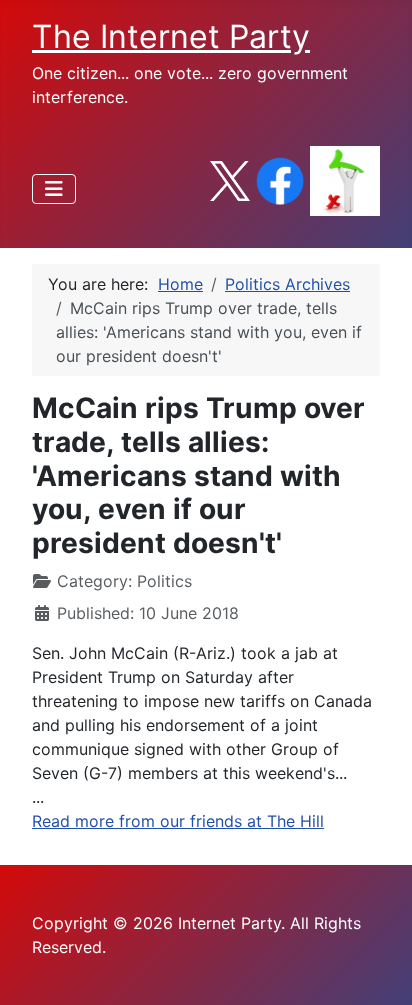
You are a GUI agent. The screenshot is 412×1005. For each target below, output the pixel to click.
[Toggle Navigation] (54, 189)
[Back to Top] (377, 968)
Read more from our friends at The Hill (178, 821)
